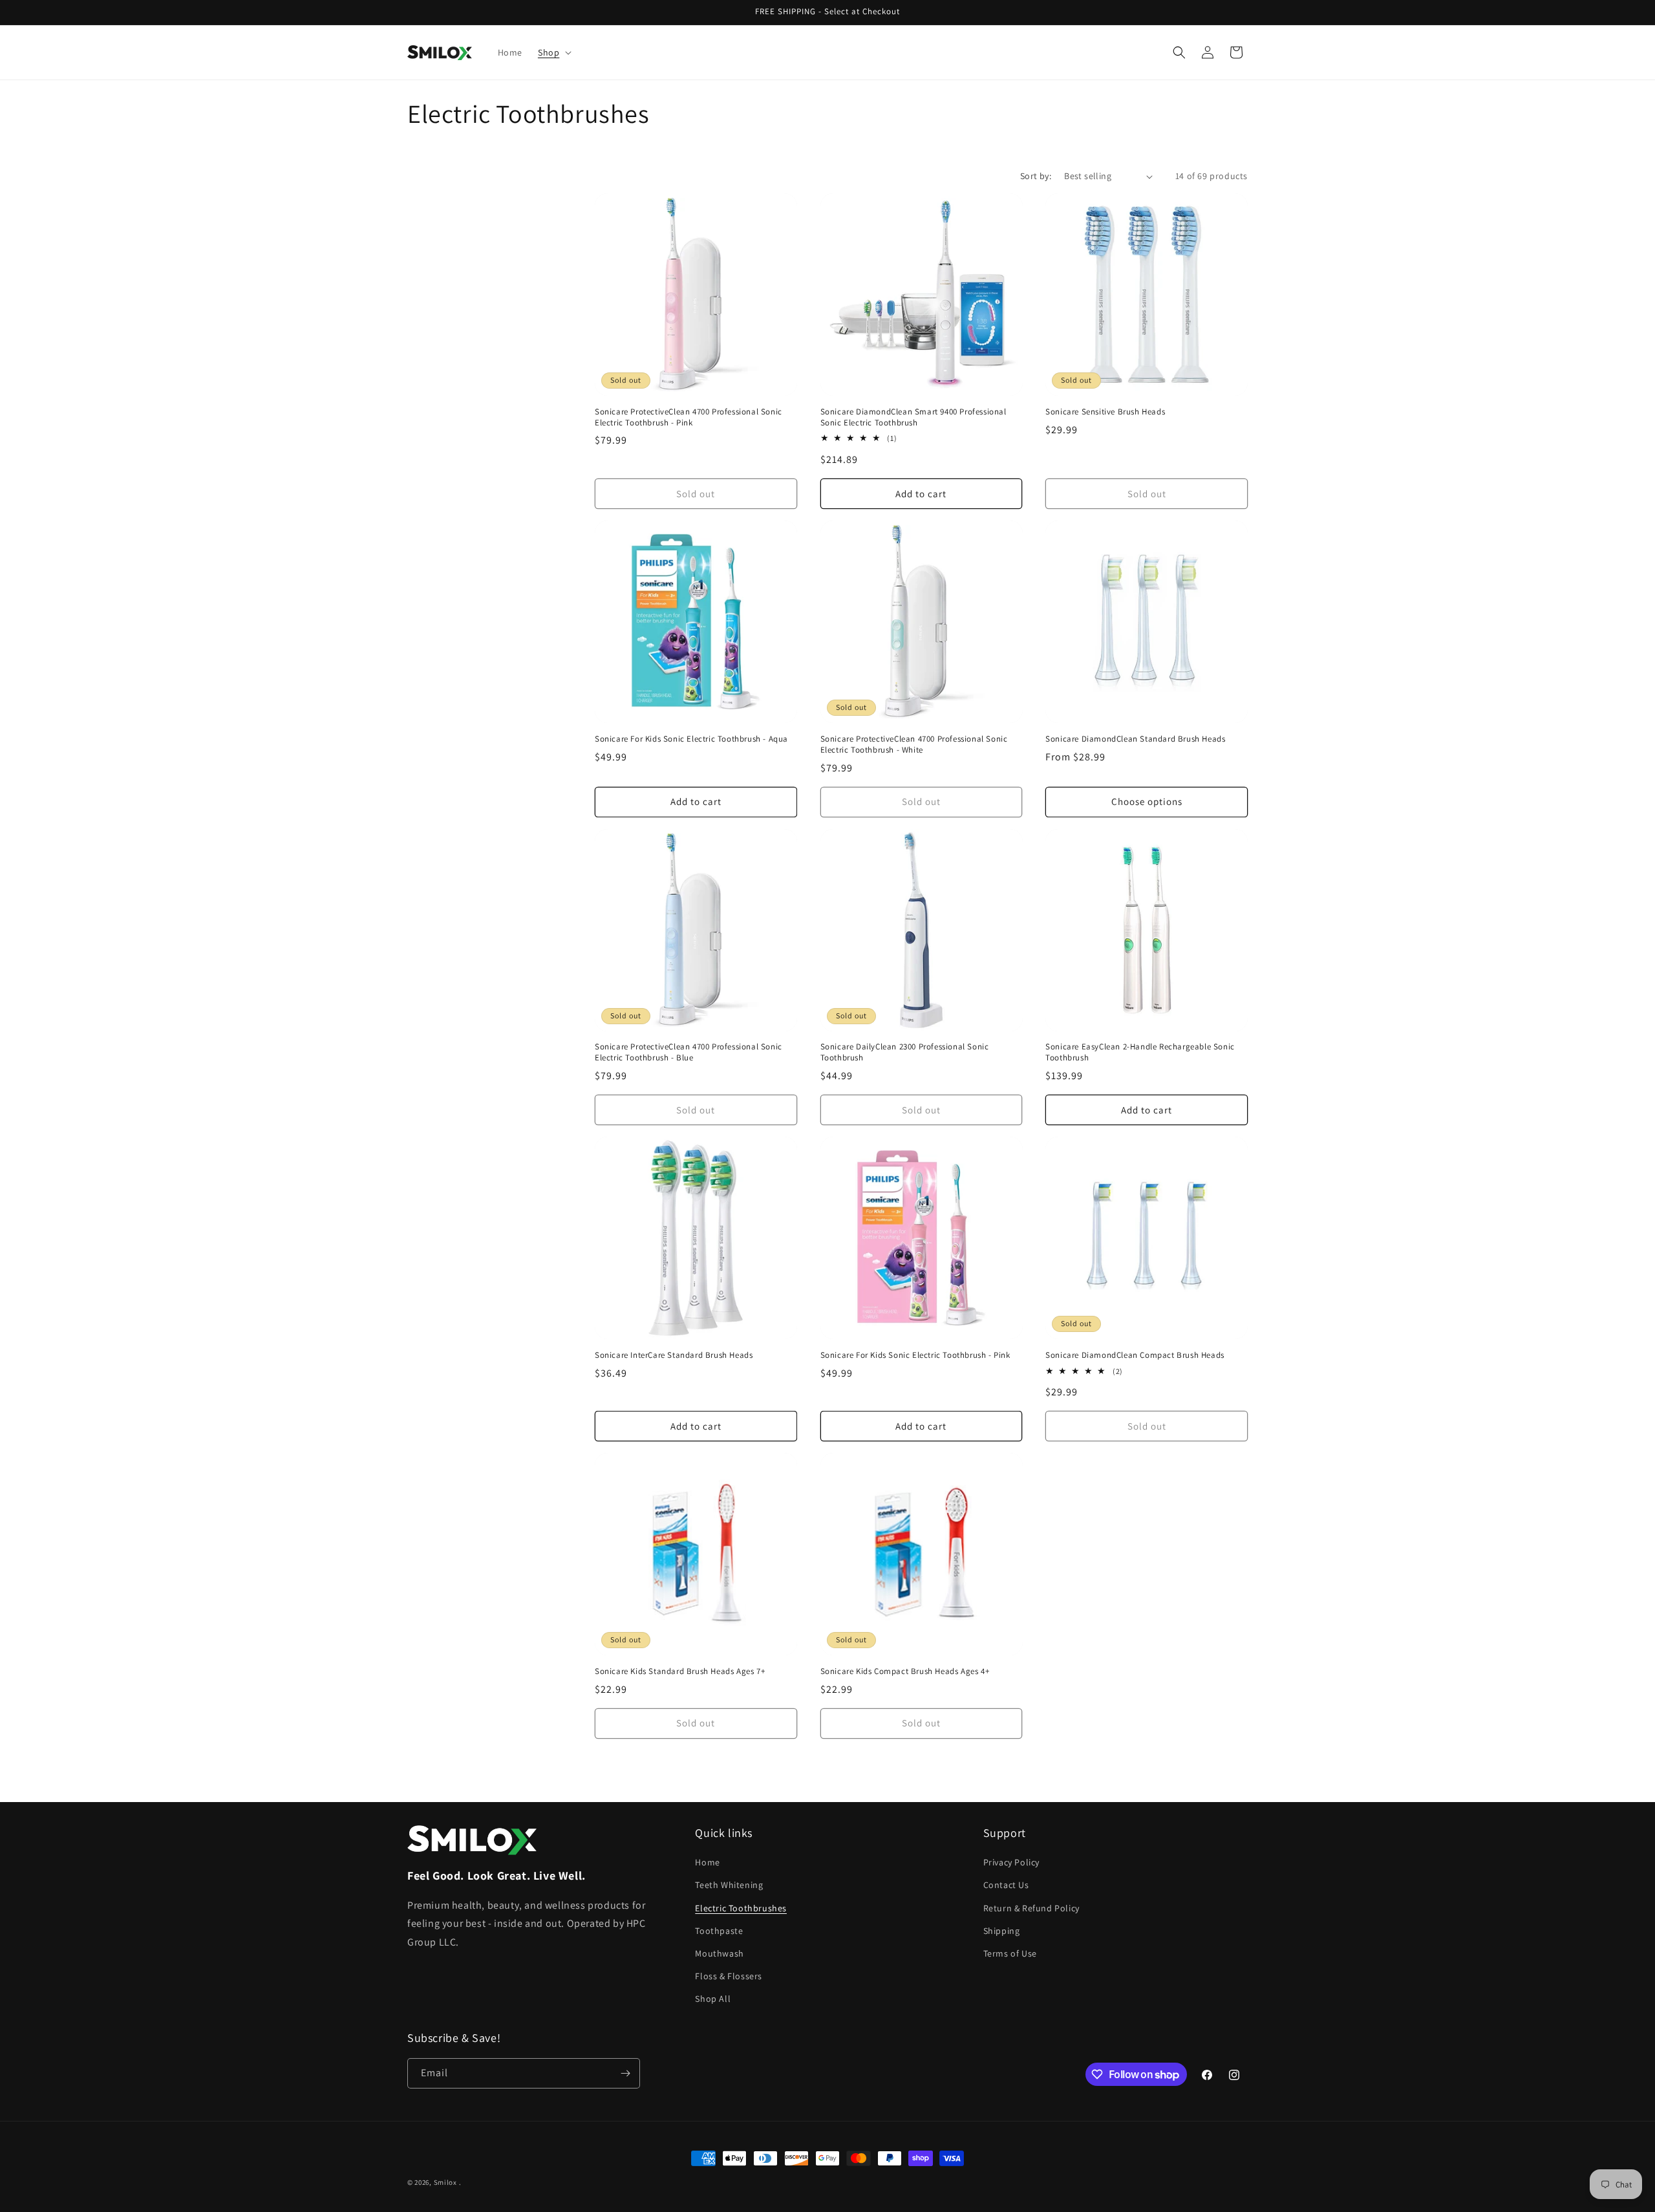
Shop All (713, 1999)
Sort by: (1036, 176)
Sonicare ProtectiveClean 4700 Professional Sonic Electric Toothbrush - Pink (689, 417)
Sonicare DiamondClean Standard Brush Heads (1135, 739)
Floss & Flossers (729, 1976)
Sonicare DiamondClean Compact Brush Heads (1135, 1355)
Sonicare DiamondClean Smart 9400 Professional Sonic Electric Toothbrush (913, 417)
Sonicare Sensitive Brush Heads (1105, 412)
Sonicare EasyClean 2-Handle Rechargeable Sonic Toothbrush (1140, 1052)
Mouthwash (719, 1953)
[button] (553, 52)
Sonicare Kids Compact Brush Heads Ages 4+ (905, 1671)
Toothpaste (719, 1931)
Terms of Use (1010, 1953)
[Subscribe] (625, 2073)
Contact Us (1006, 1885)
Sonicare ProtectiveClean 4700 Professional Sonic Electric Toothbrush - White (914, 745)
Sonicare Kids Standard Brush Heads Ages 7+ (680, 1671)
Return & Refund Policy (1031, 1908)
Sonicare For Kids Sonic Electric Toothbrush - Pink (915, 1355)
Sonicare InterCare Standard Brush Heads (674, 1355)
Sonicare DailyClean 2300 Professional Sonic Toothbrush (905, 1052)
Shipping (1002, 1931)
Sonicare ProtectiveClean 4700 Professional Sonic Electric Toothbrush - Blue (689, 1052)
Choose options (1147, 801)
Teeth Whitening (729, 1885)
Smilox (445, 2182)
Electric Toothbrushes (741, 1908)
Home (707, 1862)
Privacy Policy (1011, 1862)
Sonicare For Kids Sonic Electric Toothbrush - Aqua (691, 739)
